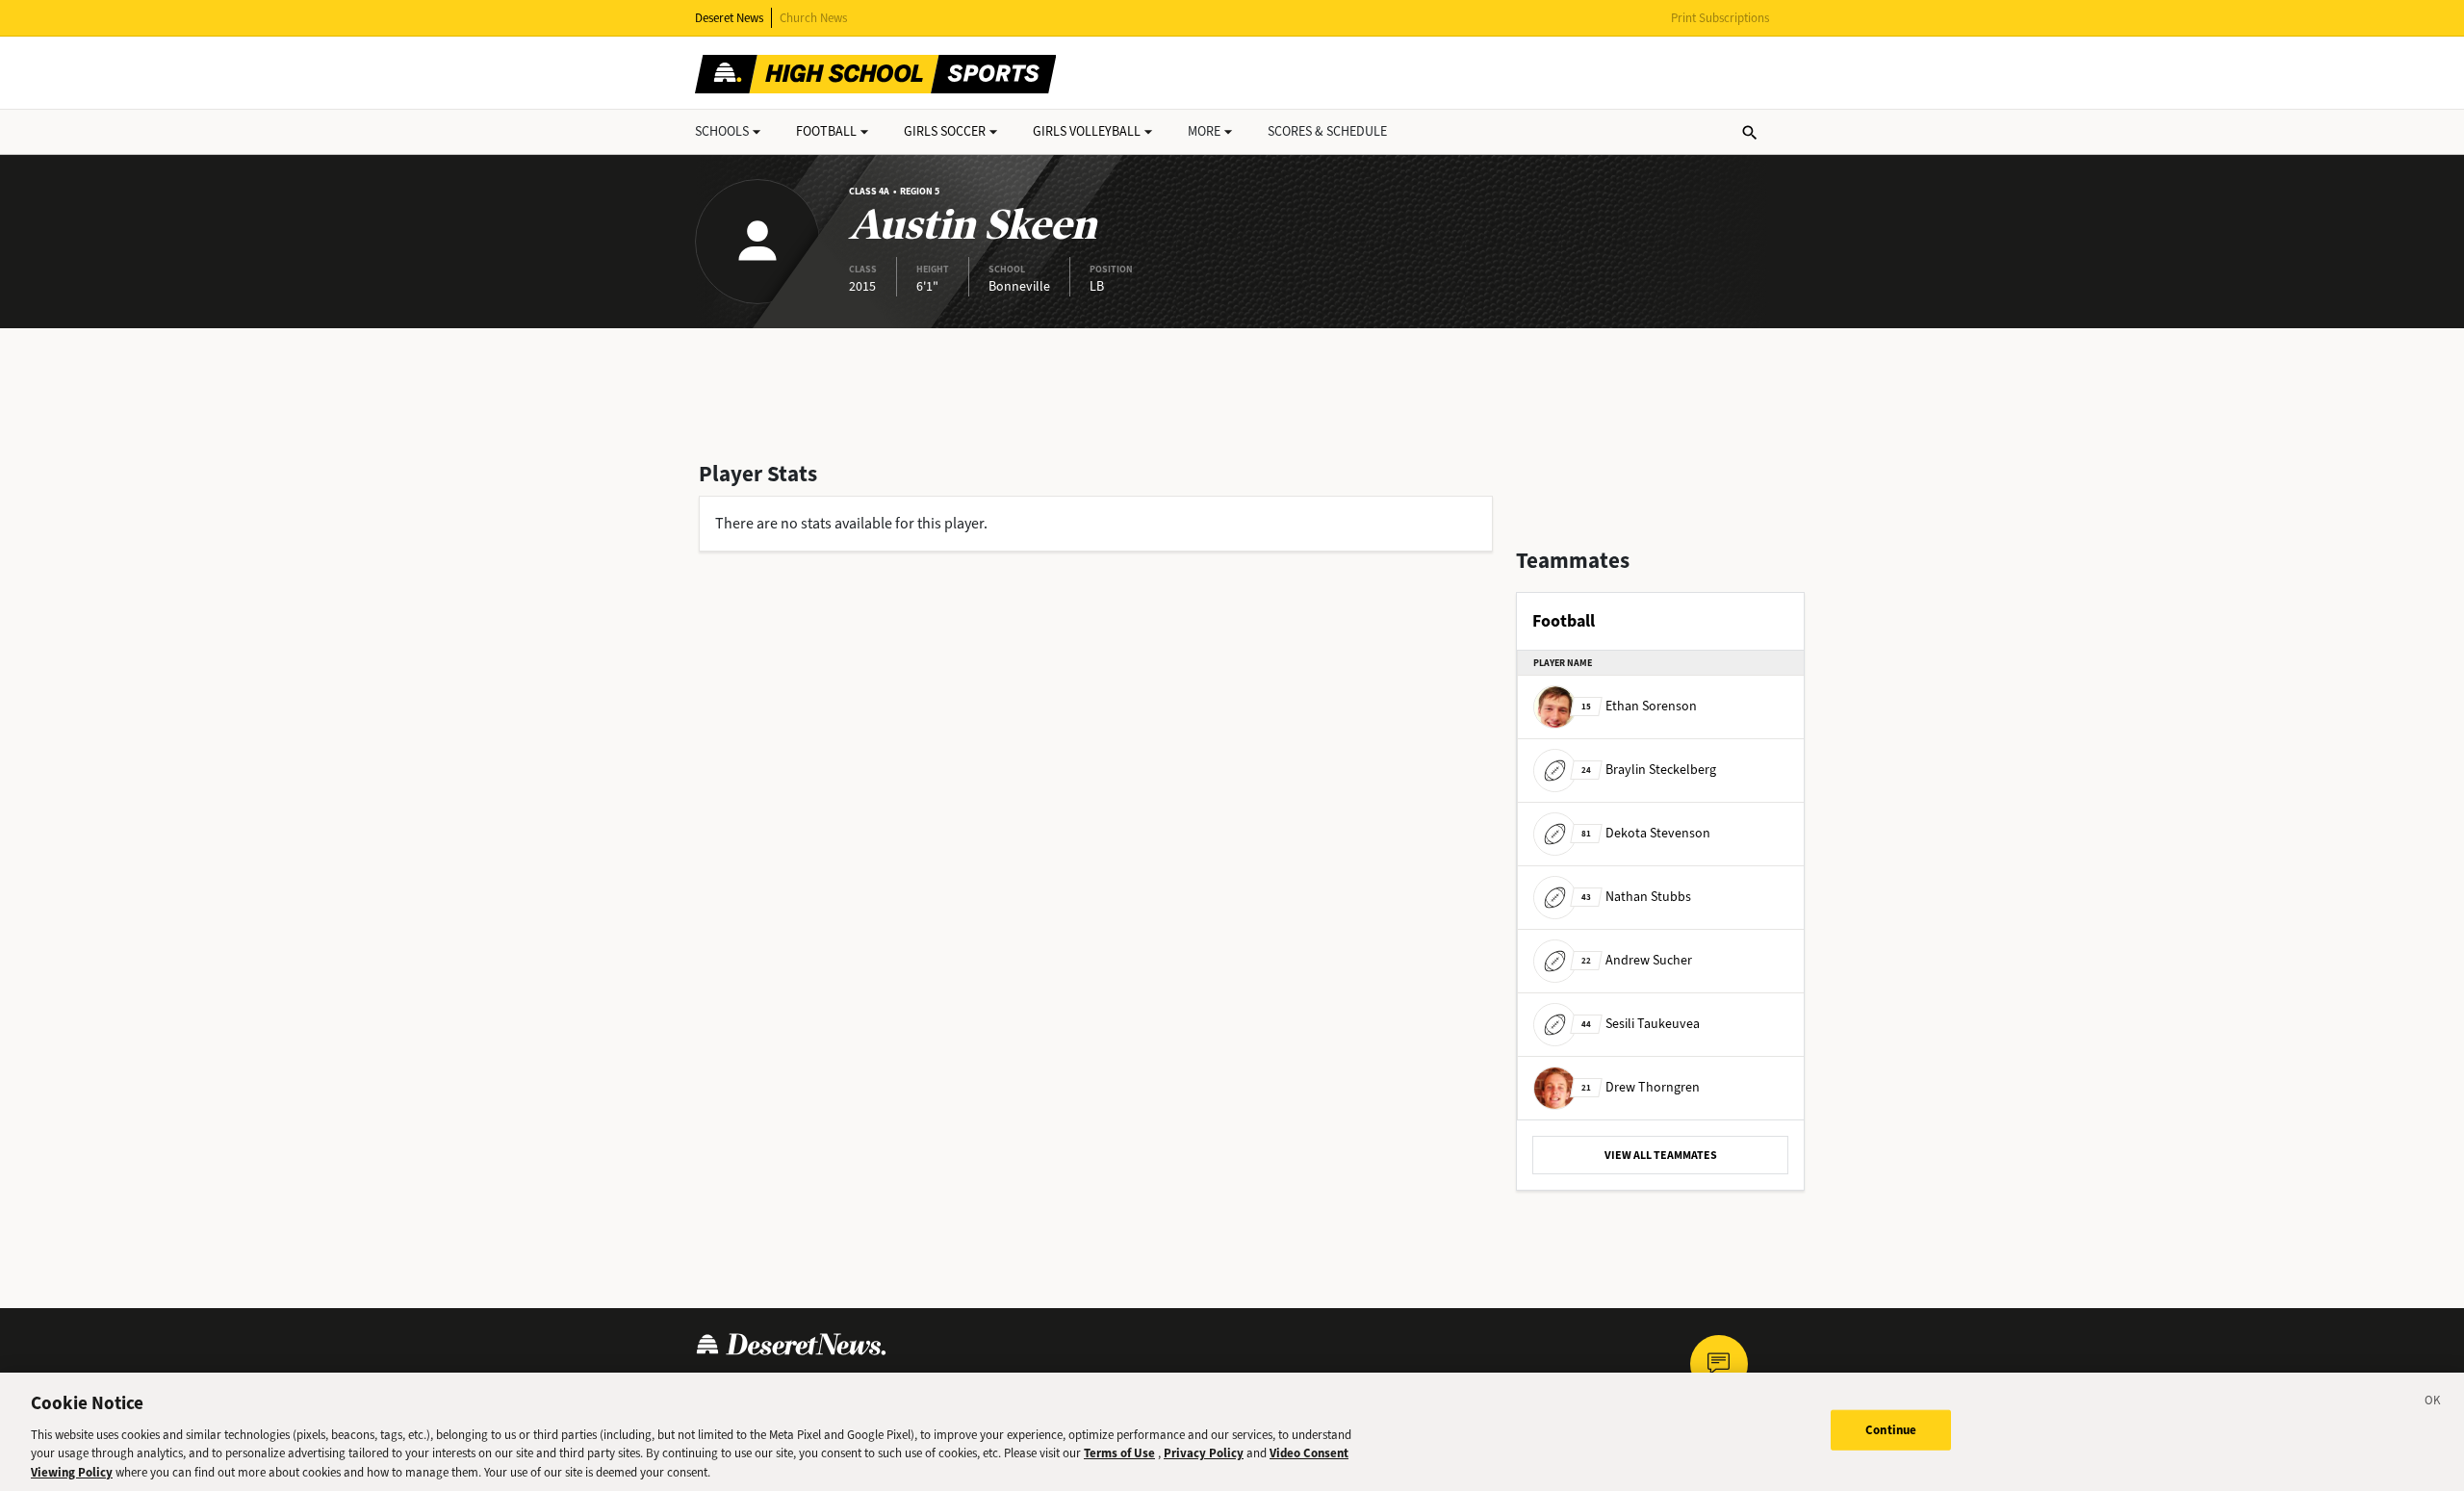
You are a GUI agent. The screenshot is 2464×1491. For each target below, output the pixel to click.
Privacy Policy (1204, 1453)
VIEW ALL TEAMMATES (1661, 1155)
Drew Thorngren (1641, 1087)
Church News (813, 18)
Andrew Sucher (1637, 960)
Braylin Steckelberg (1649, 770)
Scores (1327, 131)
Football (826, 131)
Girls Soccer (945, 131)
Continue (1891, 1430)
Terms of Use (1119, 1453)
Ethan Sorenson (1639, 706)
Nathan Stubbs (1636, 897)
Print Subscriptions (1720, 18)
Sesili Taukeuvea (1641, 1024)
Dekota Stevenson (1646, 833)
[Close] (2433, 1403)
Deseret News (729, 18)
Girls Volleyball (1087, 131)
